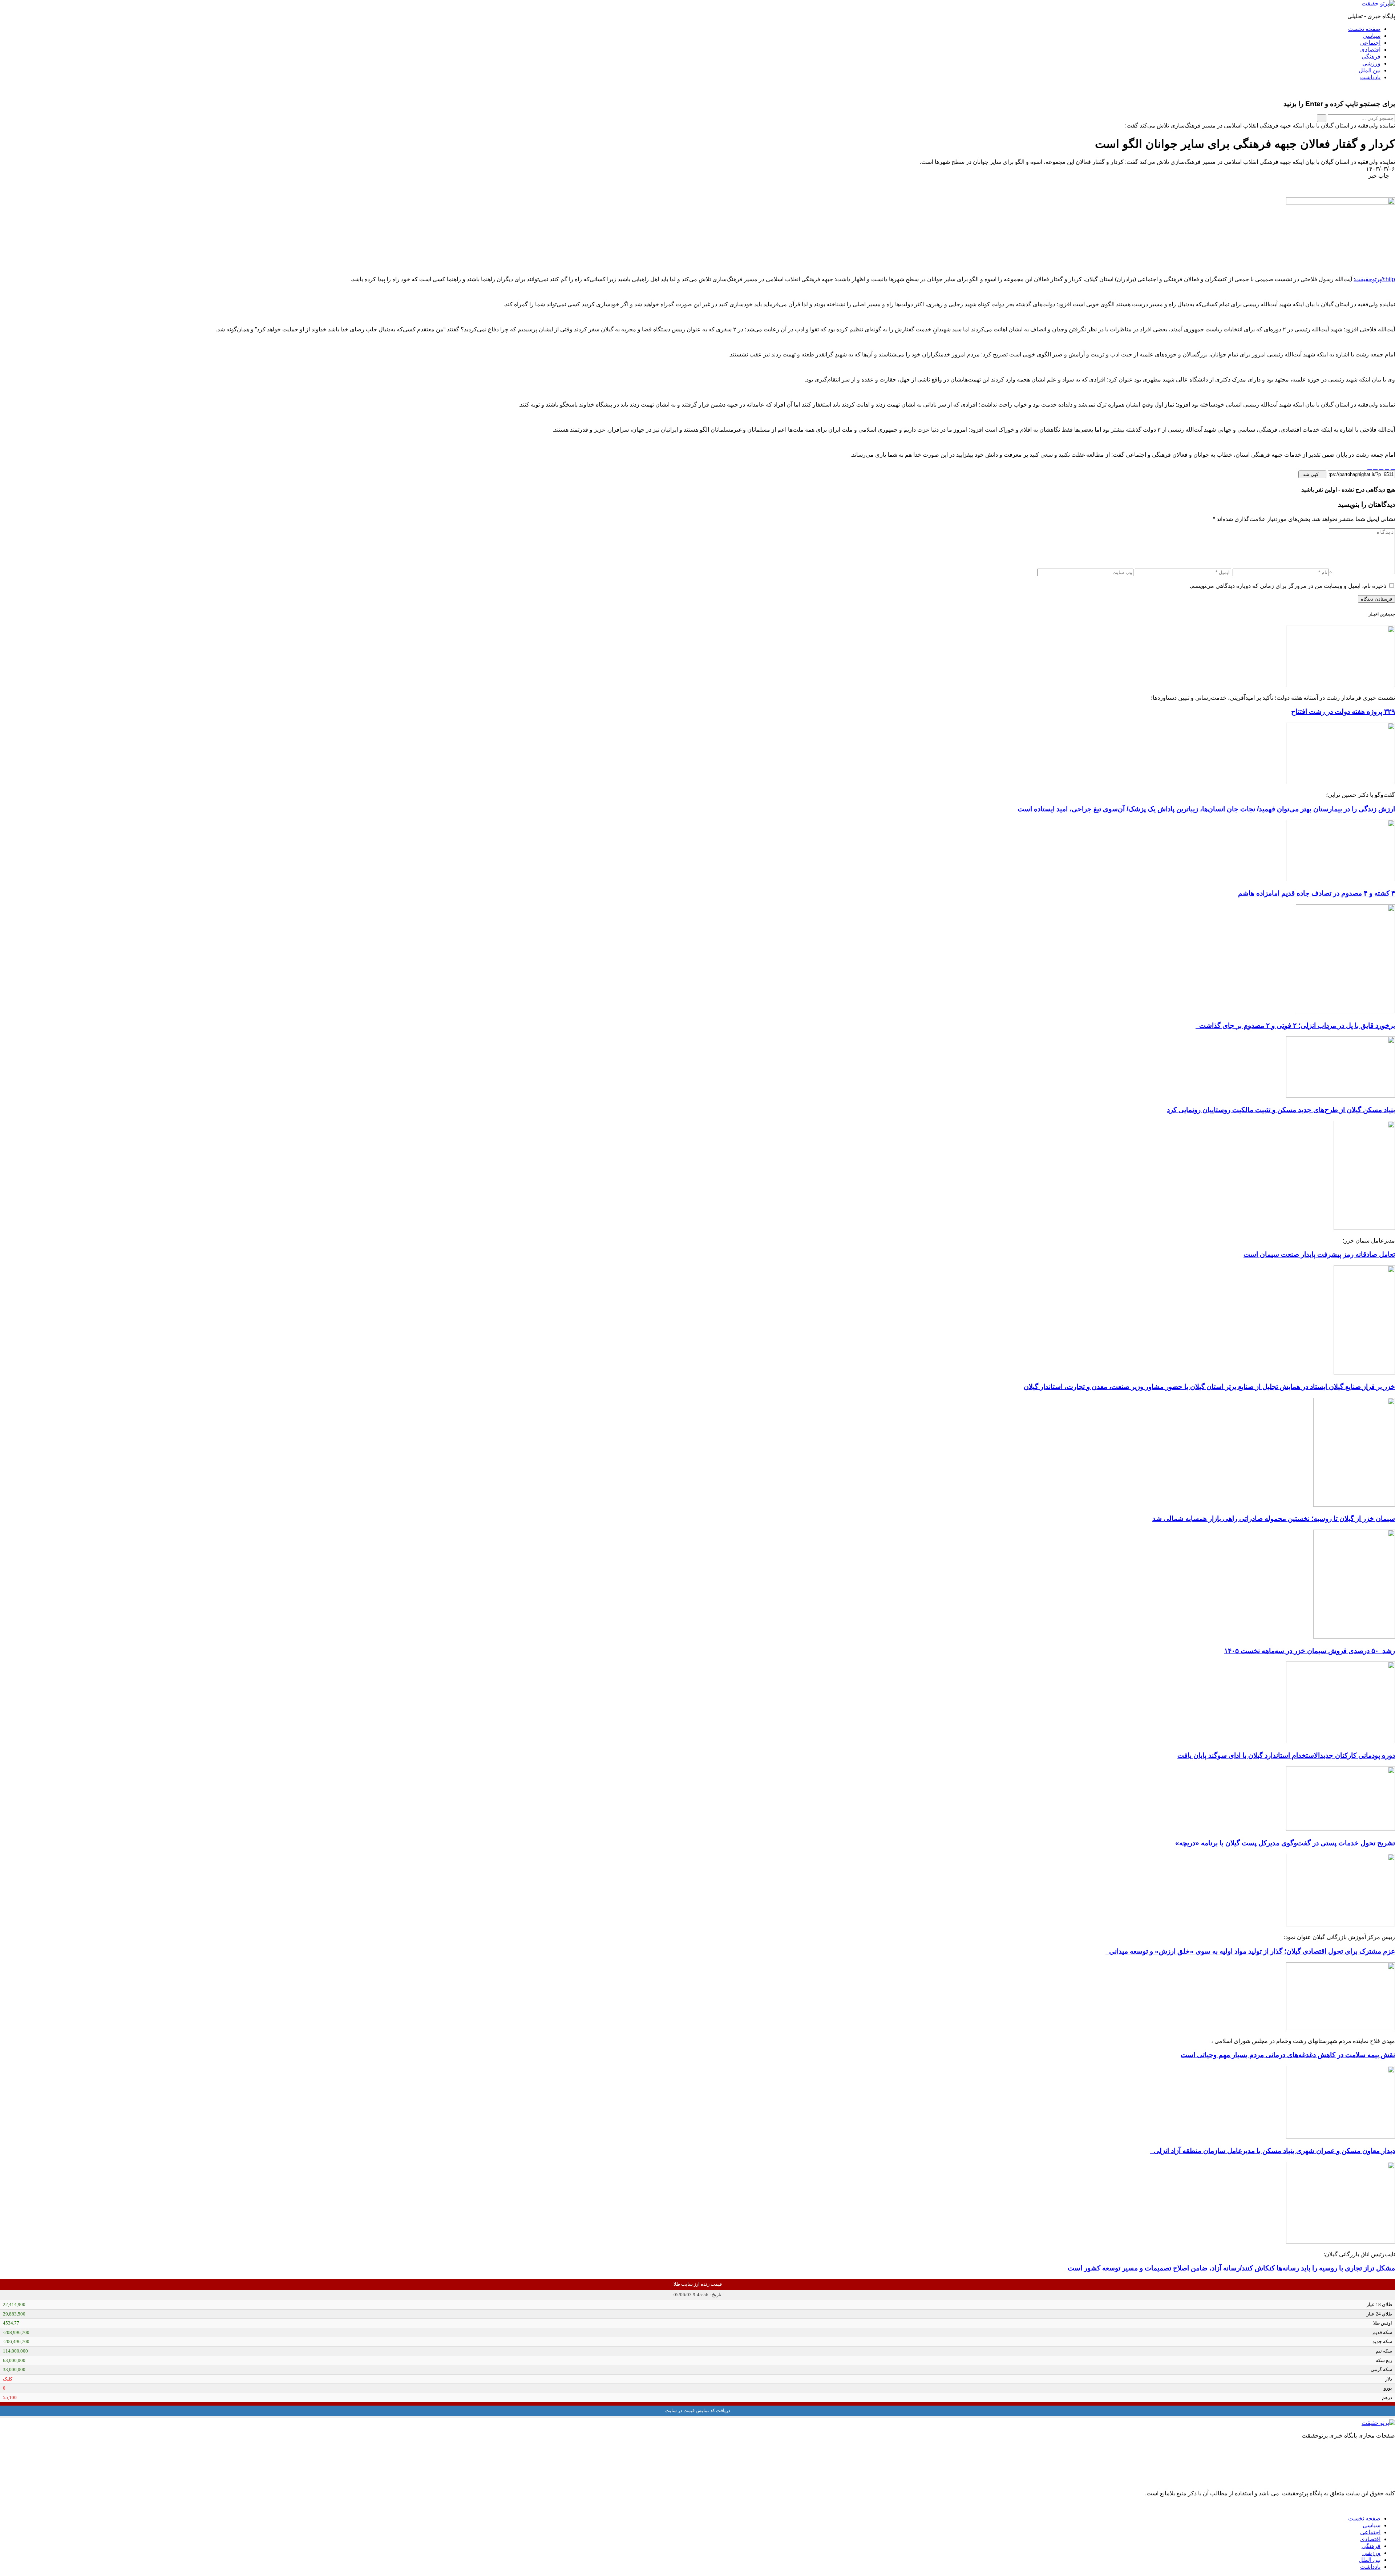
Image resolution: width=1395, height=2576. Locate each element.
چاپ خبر (1379, 176)
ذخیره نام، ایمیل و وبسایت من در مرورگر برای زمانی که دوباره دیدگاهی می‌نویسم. (1288, 586)
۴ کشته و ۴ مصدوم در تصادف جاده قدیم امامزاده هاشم (1317, 893)
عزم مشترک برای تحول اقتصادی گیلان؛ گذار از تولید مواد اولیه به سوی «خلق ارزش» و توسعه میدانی (1250, 1951)
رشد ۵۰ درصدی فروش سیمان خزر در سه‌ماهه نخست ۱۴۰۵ (1310, 1651)
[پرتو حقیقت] (1378, 3)
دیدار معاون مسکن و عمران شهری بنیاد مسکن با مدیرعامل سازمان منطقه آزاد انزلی (1273, 2151)
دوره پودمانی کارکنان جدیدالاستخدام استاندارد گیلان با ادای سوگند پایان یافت (1286, 1755)
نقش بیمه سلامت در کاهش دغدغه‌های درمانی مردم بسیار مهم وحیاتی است (1288, 2055)
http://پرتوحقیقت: (1374, 279)
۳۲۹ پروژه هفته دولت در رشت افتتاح (1343, 712)
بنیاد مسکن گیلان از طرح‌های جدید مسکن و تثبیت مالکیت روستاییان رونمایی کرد (1281, 1110)
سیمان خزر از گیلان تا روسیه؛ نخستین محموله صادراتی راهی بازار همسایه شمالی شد (1274, 1519)
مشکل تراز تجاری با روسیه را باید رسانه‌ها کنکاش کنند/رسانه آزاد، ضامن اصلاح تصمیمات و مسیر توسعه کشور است (1231, 2268)
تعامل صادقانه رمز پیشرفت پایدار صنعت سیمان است (1319, 1254)
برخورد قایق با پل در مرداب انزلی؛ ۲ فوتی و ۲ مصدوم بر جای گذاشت (1295, 1025)
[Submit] (1322, 118)
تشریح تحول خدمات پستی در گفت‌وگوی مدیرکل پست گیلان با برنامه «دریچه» (1285, 1843)
